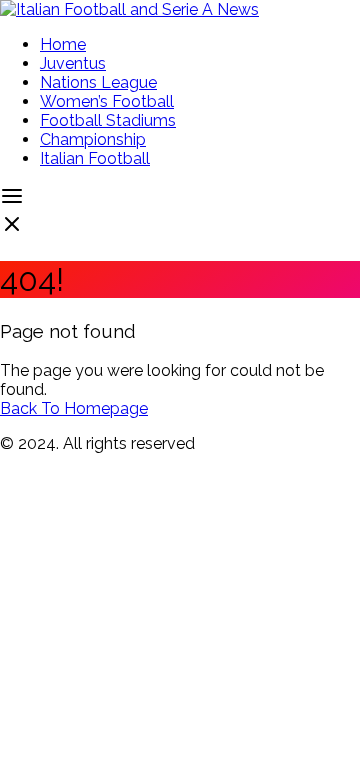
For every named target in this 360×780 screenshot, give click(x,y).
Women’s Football (107, 101)
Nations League (98, 82)
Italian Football (95, 158)
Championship (93, 139)
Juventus (73, 63)
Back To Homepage (74, 408)
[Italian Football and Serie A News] (129, 9)
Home (63, 44)
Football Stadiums (108, 120)
